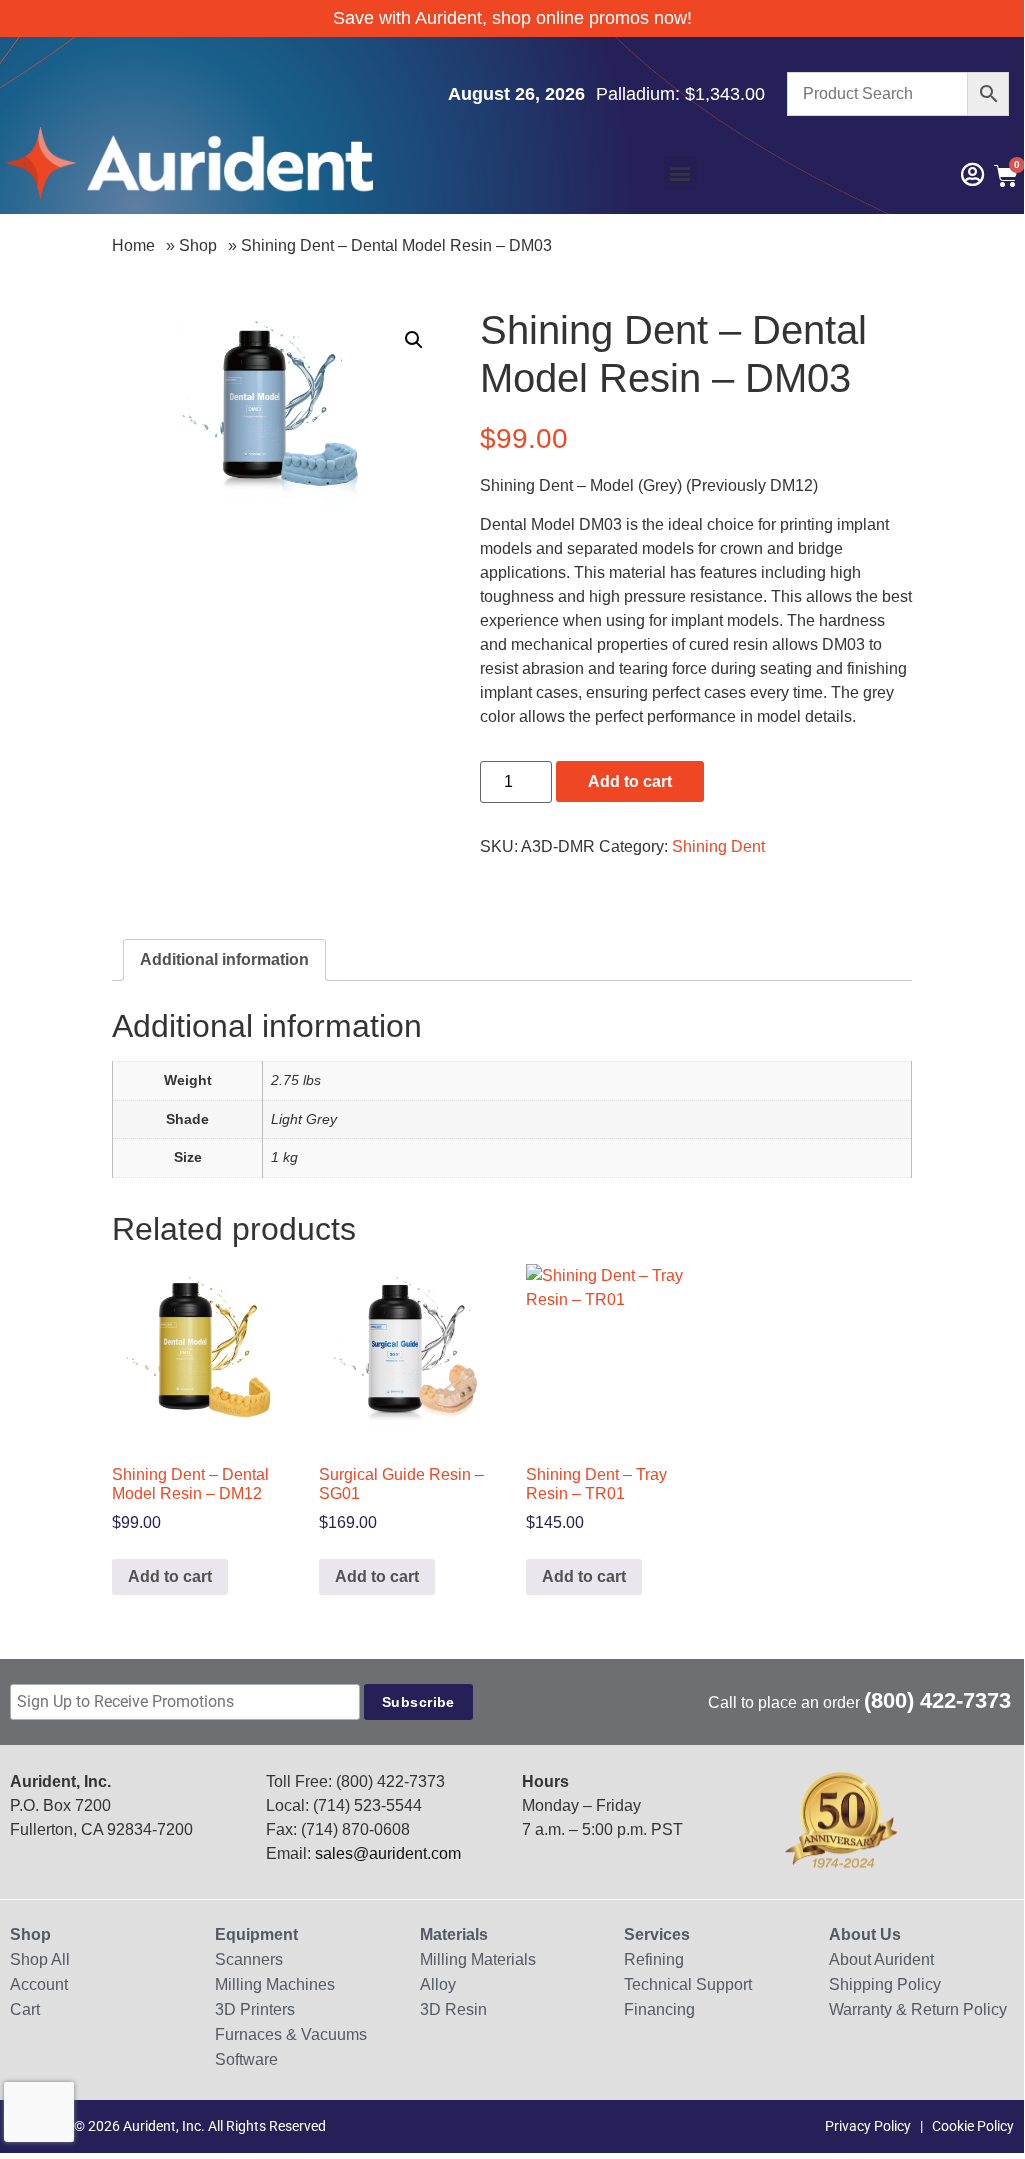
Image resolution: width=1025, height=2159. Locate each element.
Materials (454, 1934)
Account (39, 1984)
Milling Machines (275, 1984)
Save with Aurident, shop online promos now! (512, 18)
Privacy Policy (868, 2126)
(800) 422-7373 (937, 1700)
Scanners (249, 1959)
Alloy (438, 1984)
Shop (198, 245)
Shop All (40, 1959)
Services (657, 1934)
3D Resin (453, 2009)
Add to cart (630, 781)
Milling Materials (478, 1959)
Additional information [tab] (224, 959)
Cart (25, 2009)
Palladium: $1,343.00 (680, 94)
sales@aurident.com (388, 1853)
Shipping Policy (885, 1984)
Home (133, 245)
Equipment (256, 1934)
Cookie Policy (973, 2126)
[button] (680, 172)
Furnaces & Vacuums (291, 2034)
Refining (654, 1959)
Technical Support (688, 1984)
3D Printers (255, 2009)
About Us (865, 1934)
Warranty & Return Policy (918, 2009)
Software (246, 2059)
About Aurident (881, 1959)
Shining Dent (718, 846)
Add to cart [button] (170, 1576)
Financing (659, 2009)
